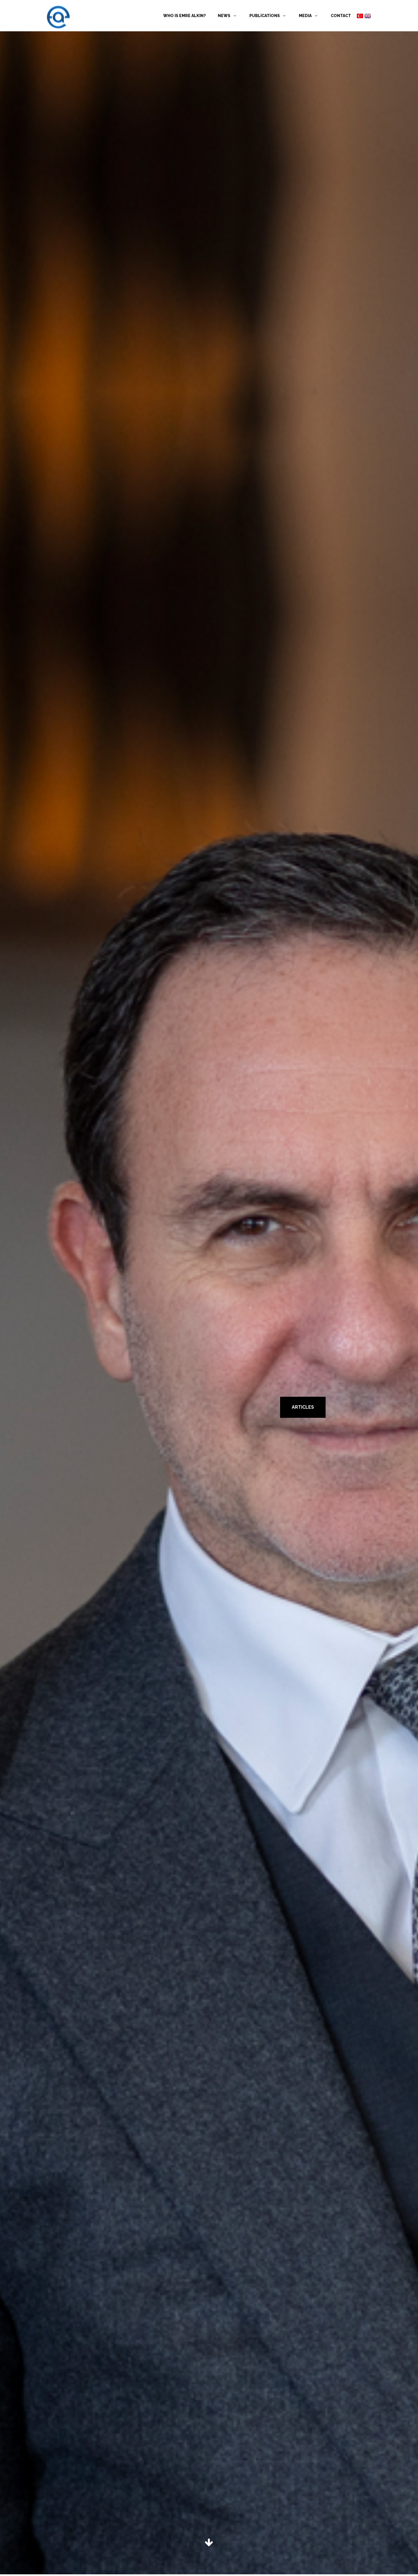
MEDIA (306, 16)
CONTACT (341, 16)
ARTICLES (303, 1407)
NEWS (224, 16)
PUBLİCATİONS (265, 16)
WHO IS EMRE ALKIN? (185, 16)
